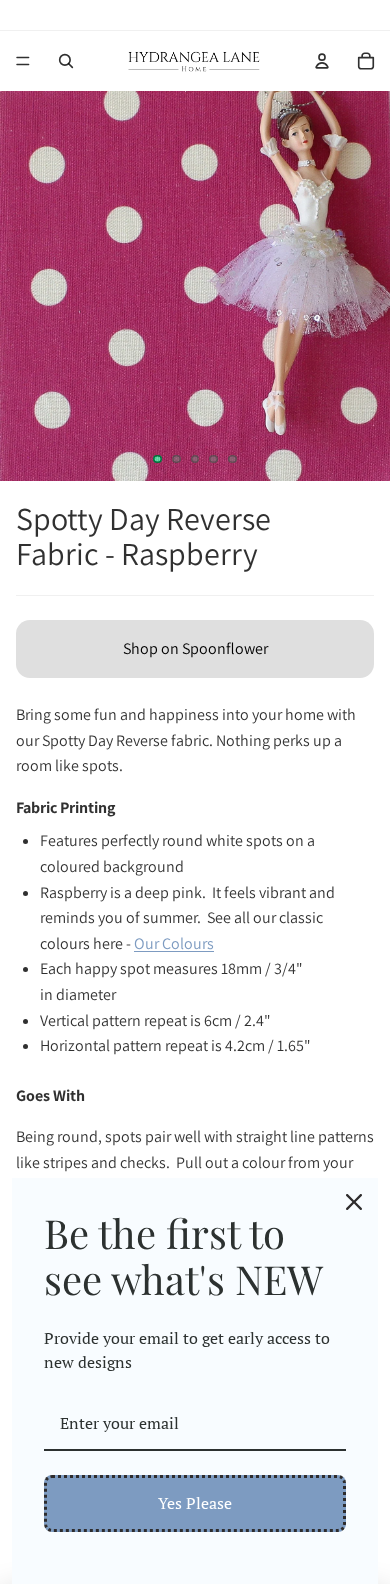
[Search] (66, 61)
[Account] (322, 61)
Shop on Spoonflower (195, 648)
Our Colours (174, 943)
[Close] (354, 1202)
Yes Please (195, 1503)
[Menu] (23, 61)
